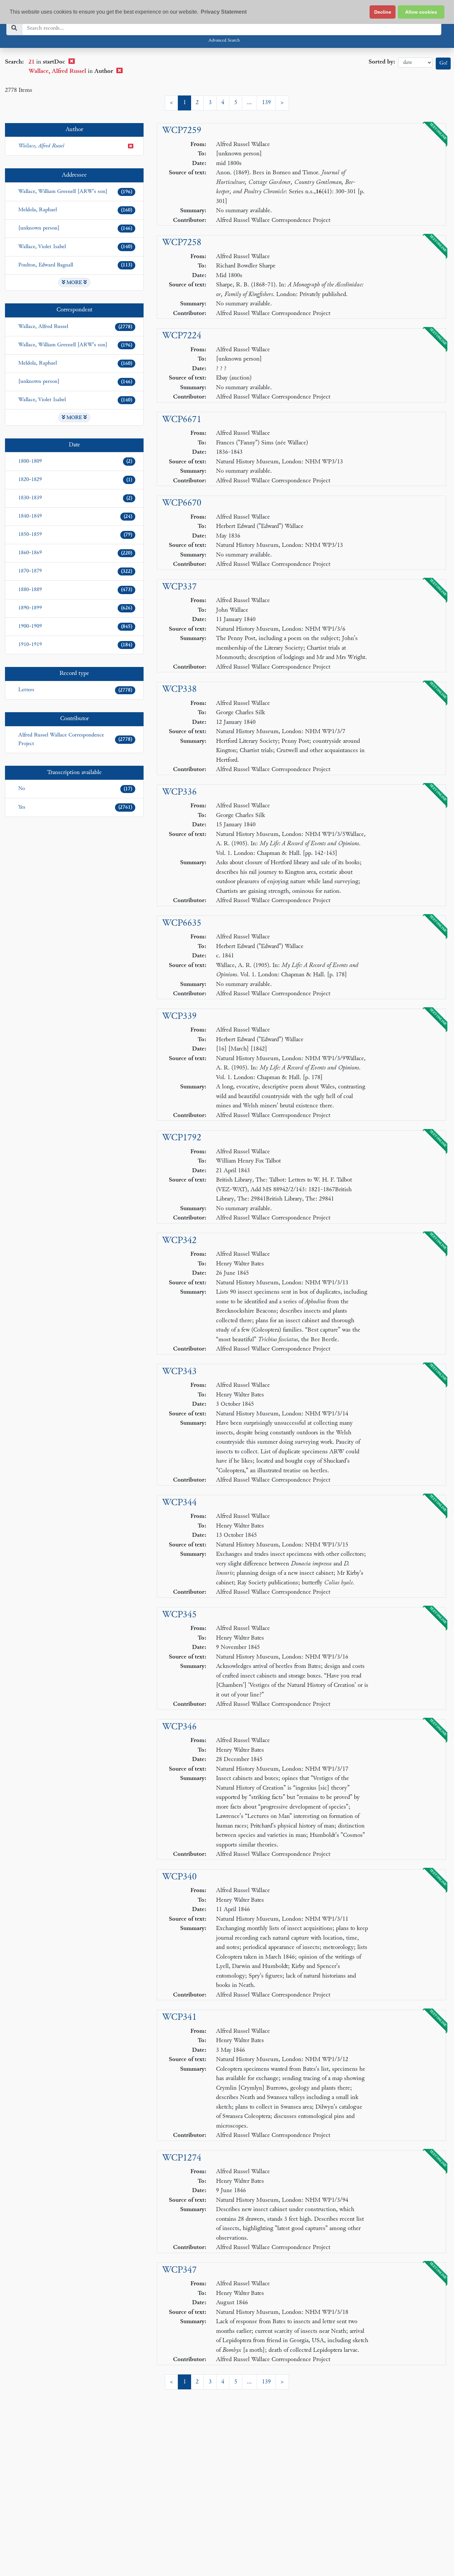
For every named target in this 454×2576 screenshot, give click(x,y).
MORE (74, 283)
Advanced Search (224, 41)
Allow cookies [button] (421, 12)
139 (266, 103)
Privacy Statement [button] (224, 12)
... (249, 103)
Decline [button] (383, 12)
